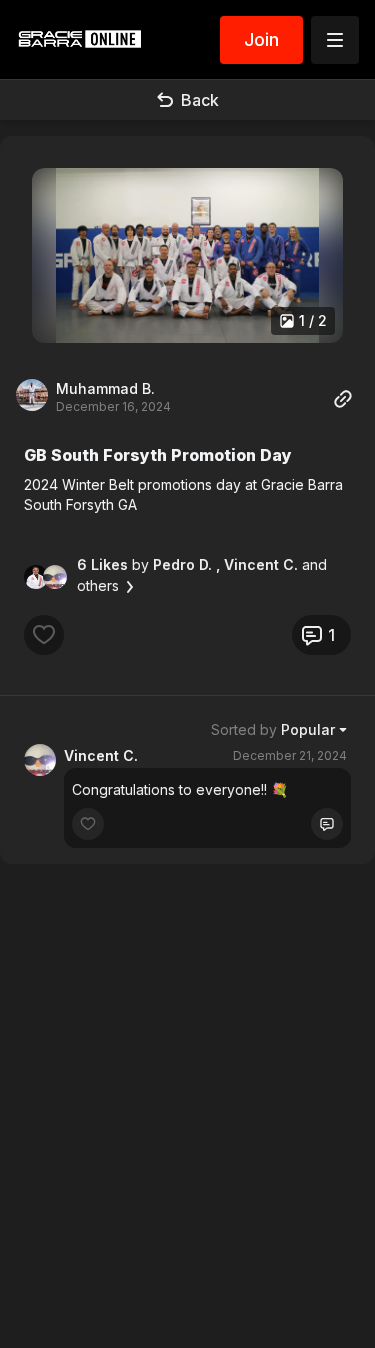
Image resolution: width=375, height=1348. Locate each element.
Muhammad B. (105, 388)
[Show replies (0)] (327, 824)
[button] (187, 255)
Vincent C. (101, 755)
